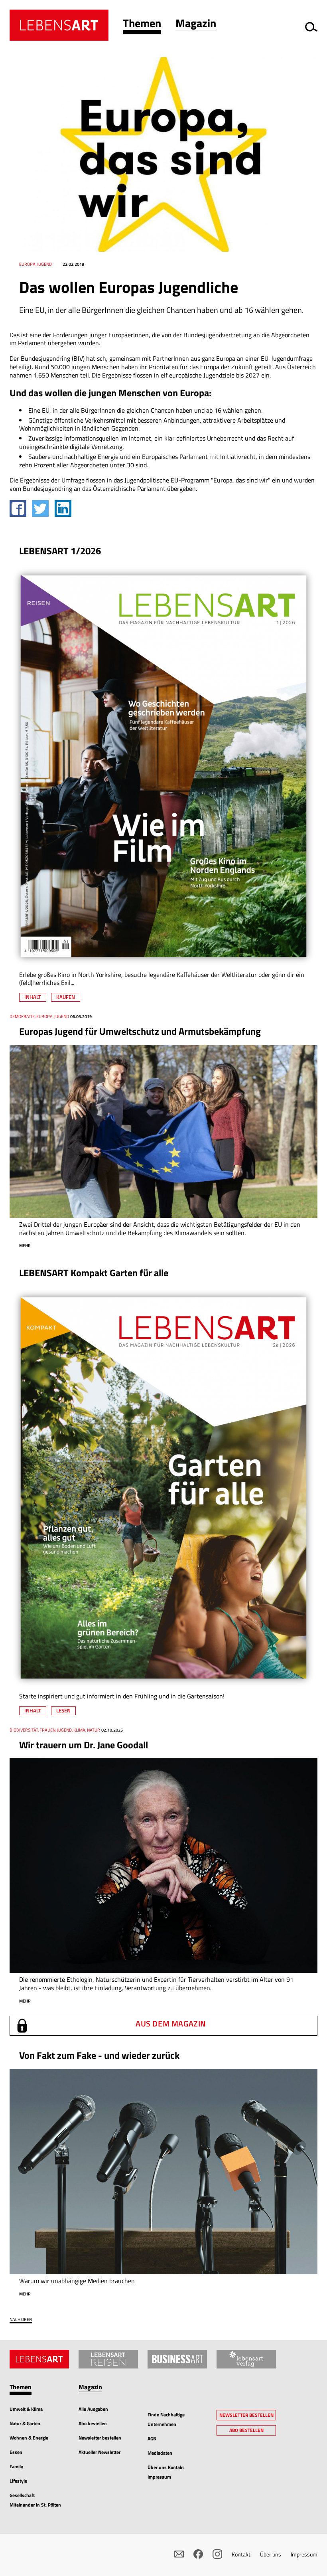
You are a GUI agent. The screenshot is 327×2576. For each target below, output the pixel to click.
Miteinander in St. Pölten (35, 2505)
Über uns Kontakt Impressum (166, 2472)
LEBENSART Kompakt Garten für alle (94, 1273)
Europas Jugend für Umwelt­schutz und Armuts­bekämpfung (140, 1031)
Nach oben (21, 2320)
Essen (16, 2452)
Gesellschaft (22, 2495)
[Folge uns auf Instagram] (217, 2554)
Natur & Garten (25, 2423)
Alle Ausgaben (93, 2409)
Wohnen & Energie (29, 2438)
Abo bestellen (93, 2423)
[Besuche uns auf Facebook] (198, 2554)
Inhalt (33, 997)
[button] (142, 25)
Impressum (304, 2554)
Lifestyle (18, 2481)
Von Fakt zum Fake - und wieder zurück (99, 2055)
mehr (25, 1245)
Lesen (63, 1710)
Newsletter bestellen (100, 2438)
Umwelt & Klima (26, 2409)
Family (16, 2466)
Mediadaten (160, 2453)
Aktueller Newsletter (99, 2452)
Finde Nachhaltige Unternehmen (166, 2419)
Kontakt (241, 2554)
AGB (152, 2439)
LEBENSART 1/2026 (60, 551)
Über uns (271, 2554)
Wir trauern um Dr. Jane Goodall (84, 1745)
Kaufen (66, 997)
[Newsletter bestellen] (179, 2554)
